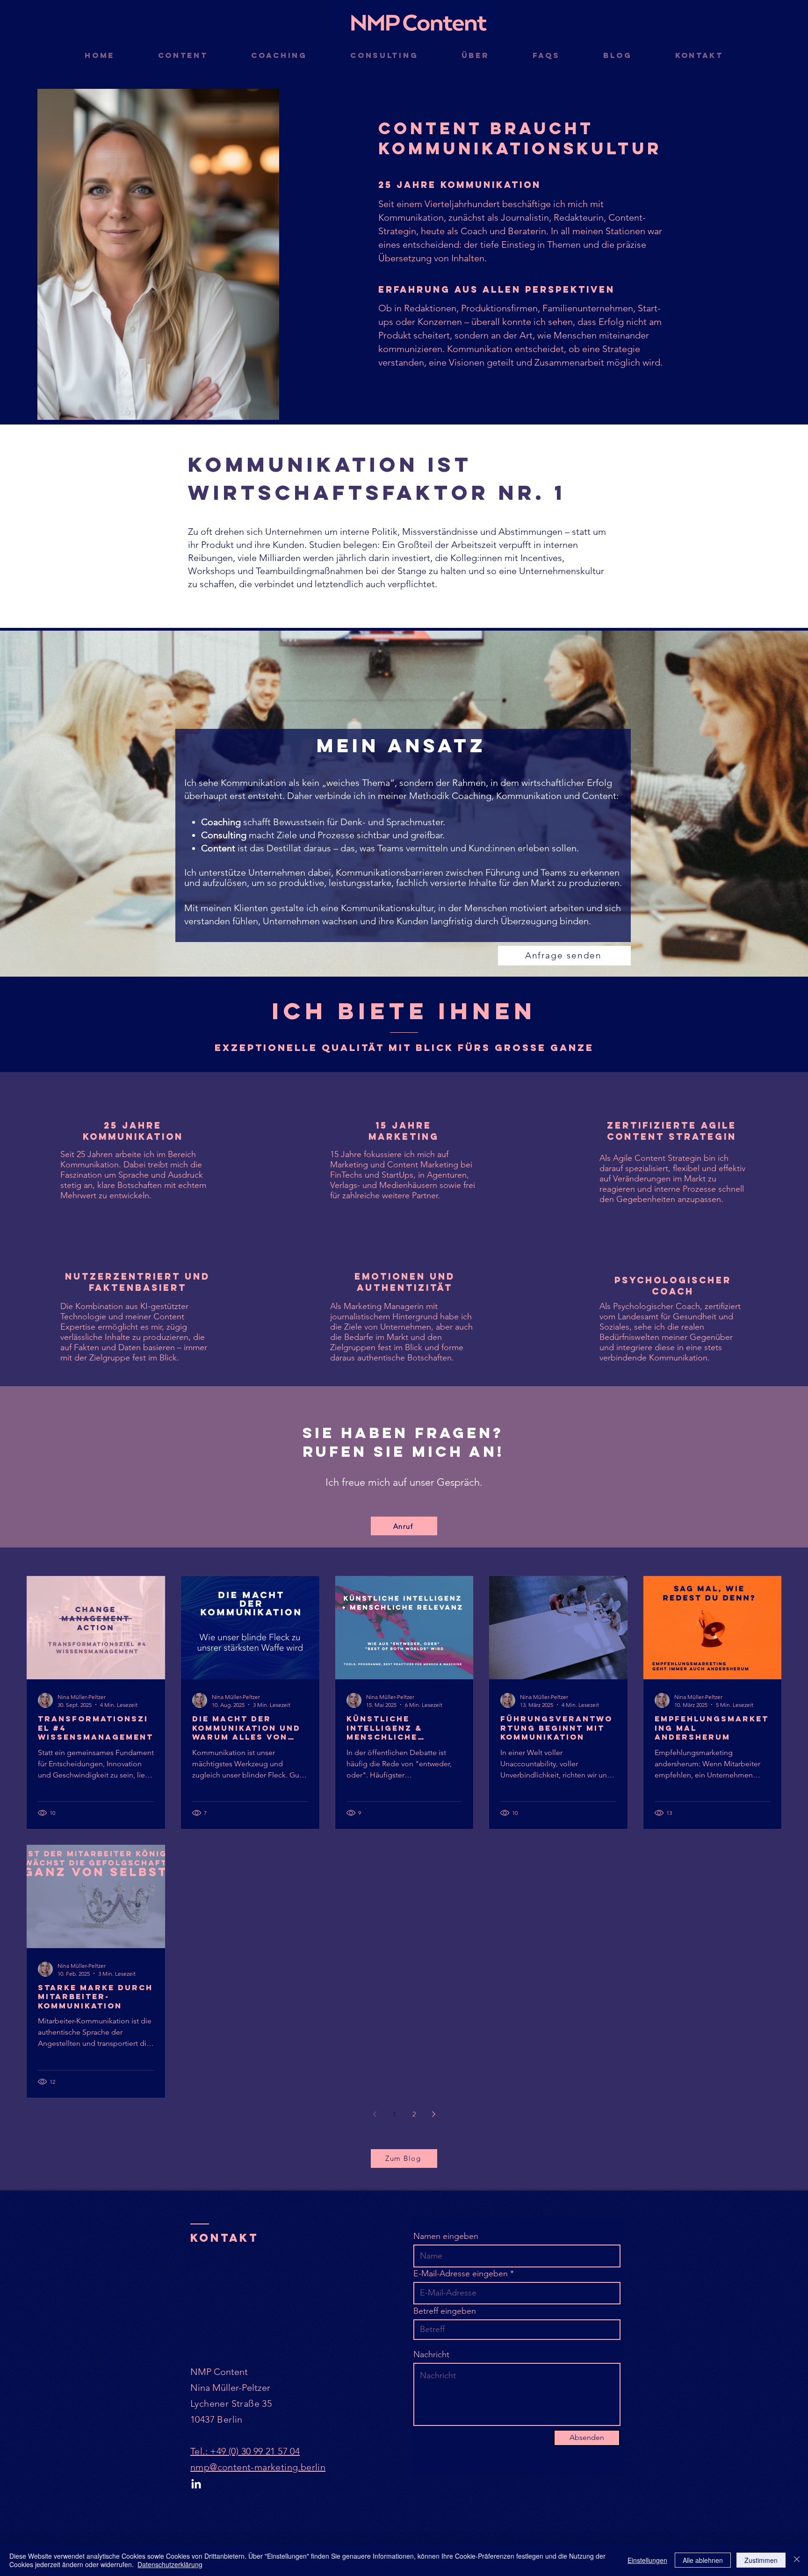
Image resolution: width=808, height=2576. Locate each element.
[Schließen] (797, 2560)
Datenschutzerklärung (170, 2564)
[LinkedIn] (196, 2485)
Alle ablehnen (703, 2560)
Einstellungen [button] (647, 2560)
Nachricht (431, 2354)
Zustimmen (761, 2560)
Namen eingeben (446, 2236)
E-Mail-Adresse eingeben (461, 2274)
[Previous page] (375, 2114)
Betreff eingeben (445, 2311)
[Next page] (433, 2114)
